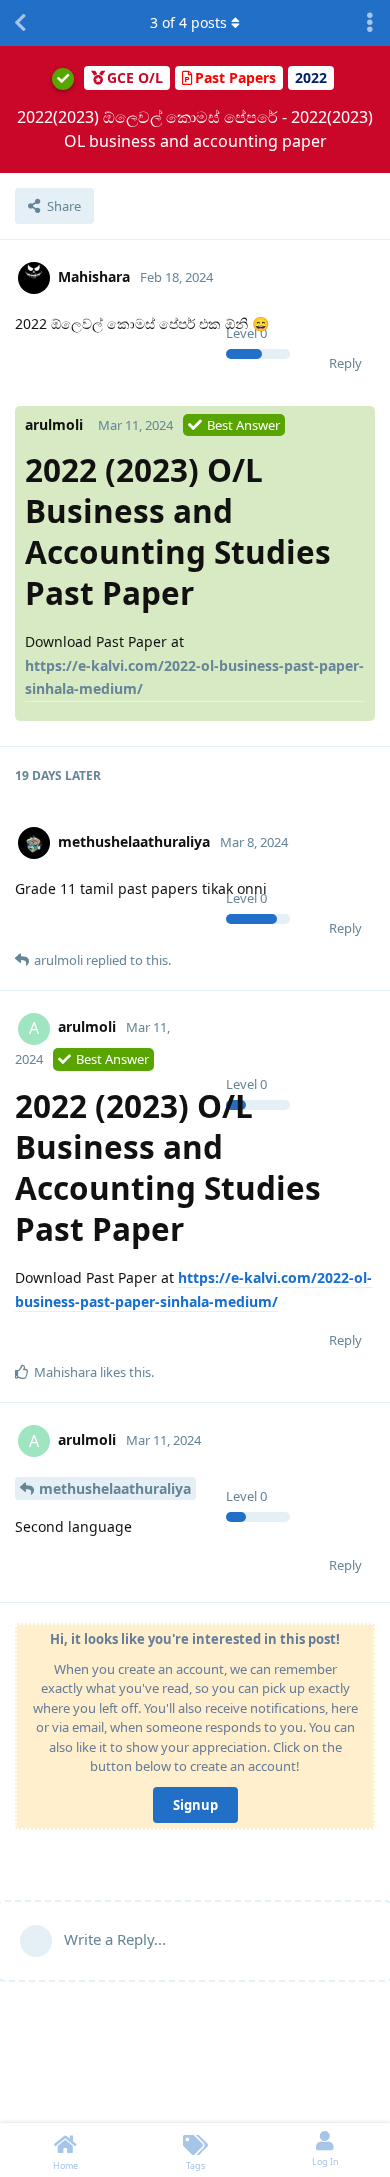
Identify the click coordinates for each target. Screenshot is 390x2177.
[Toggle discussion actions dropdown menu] (370, 23)
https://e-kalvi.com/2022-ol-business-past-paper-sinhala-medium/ (194, 677)
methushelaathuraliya (115, 1488)
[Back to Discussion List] (20, 23)
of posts (188, 22)
